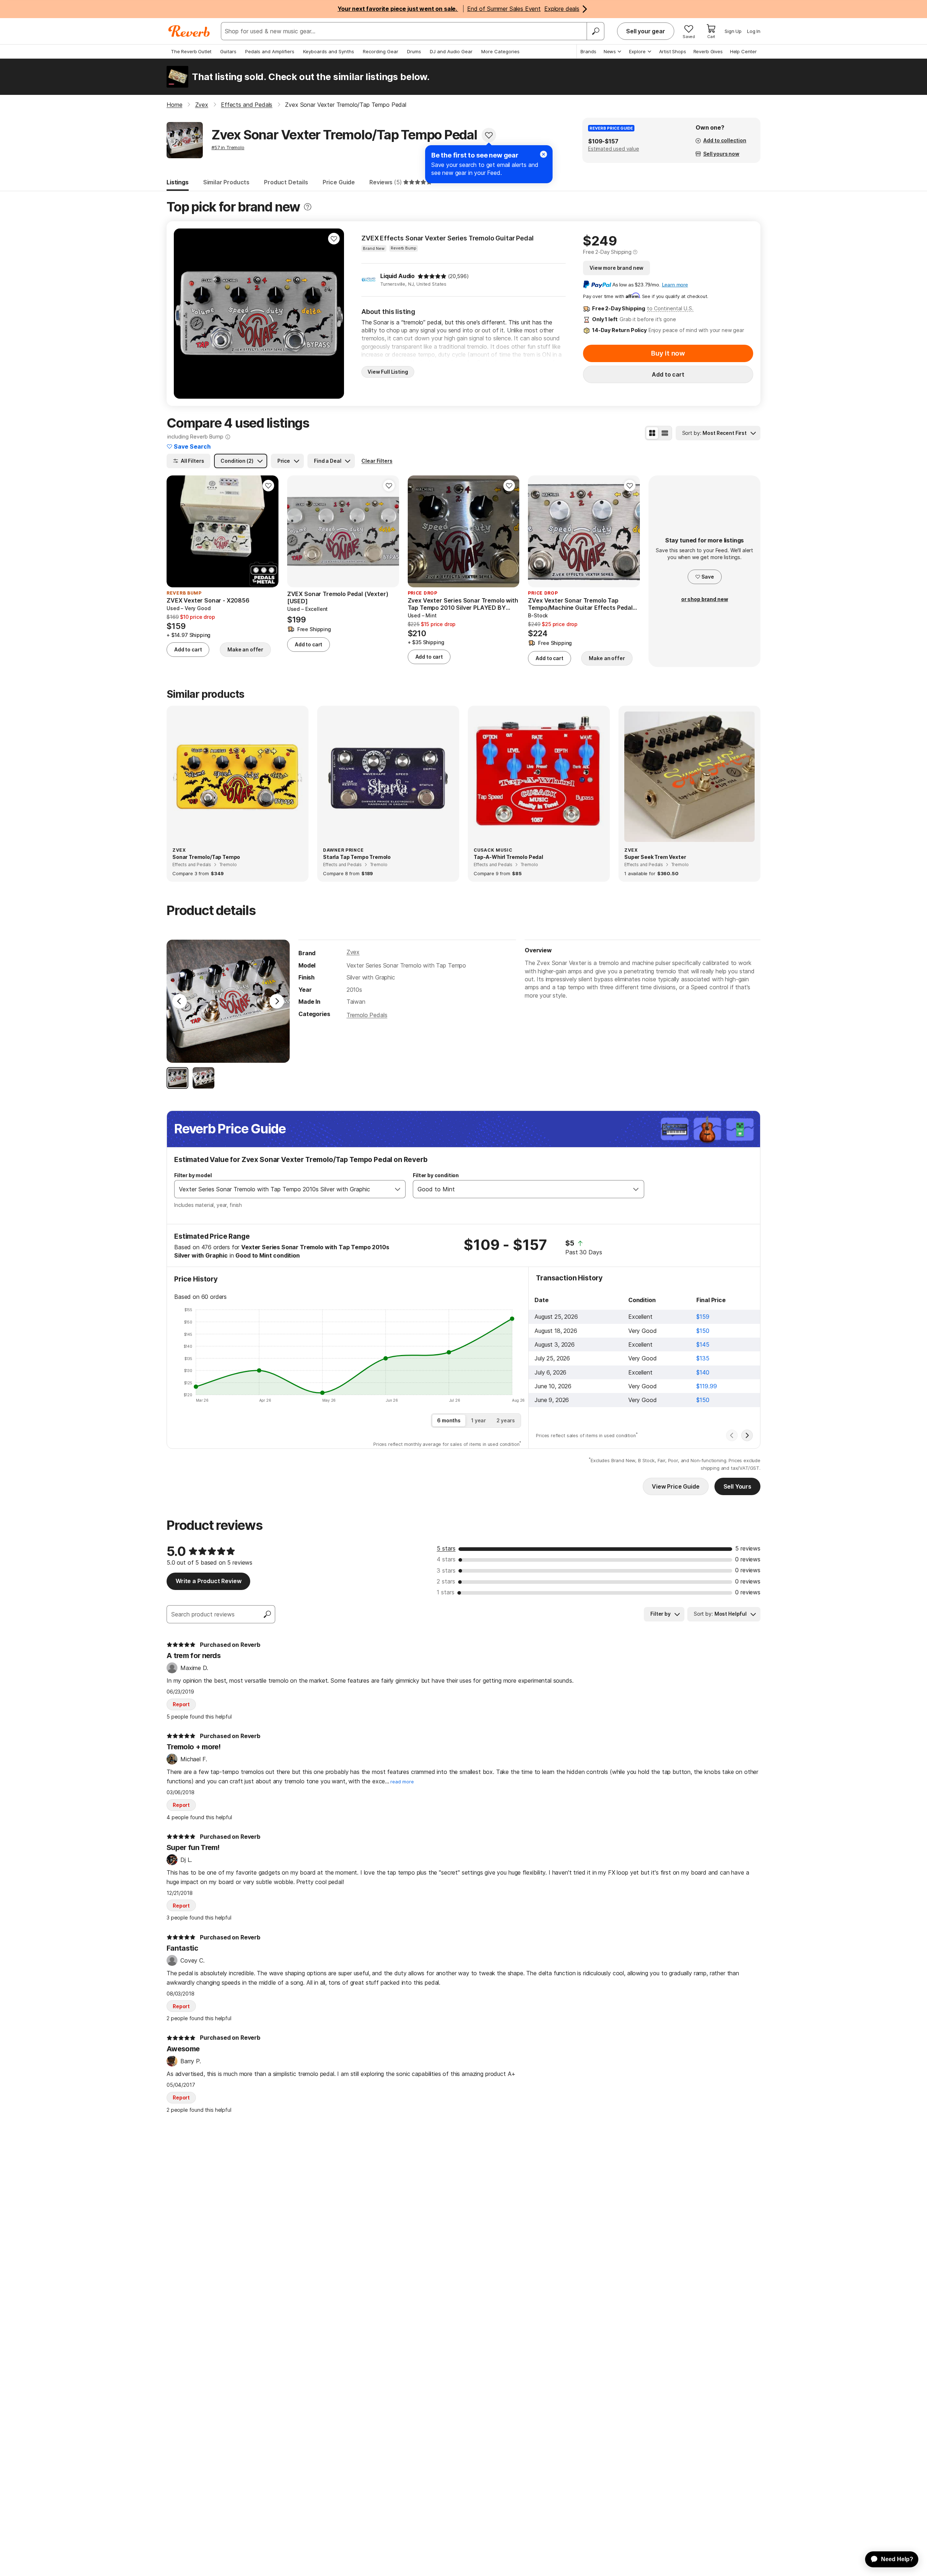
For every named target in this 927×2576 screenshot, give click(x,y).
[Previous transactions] (732, 1435)
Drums (414, 51)
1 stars (446, 1592)
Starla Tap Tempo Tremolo (357, 857)
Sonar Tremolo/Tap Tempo (206, 857)
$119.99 (706, 1386)
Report (181, 1704)
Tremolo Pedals (367, 1015)
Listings (178, 182)
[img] (432, 276)
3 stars (446, 1570)
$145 (703, 1344)
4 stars (446, 1559)
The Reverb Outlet (191, 51)
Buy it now (668, 353)
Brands (588, 51)
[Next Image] (277, 1001)
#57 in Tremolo (228, 147)
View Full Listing (388, 372)
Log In (754, 31)
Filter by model (193, 1175)
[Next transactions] (747, 1435)
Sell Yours (737, 1486)
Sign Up (733, 31)
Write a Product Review (208, 1581)
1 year (479, 1420)
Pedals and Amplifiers (270, 51)
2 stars (446, 1581)
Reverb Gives (708, 51)
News (610, 51)
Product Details (286, 182)
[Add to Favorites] (489, 135)
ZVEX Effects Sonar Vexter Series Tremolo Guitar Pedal (448, 238)
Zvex (353, 952)
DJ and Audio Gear (451, 51)
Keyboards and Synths (329, 51)
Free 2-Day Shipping (607, 252)
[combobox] (282, 1189)
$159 (703, 1317)
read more (402, 1782)
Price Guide (339, 182)
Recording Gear (381, 51)
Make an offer (245, 649)
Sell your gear (646, 31)
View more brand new (616, 268)
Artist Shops (673, 51)
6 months (449, 1420)
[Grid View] (652, 433)
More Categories (500, 51)
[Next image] (334, 314)
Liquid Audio (397, 276)
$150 (703, 1331)
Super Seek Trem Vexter (655, 857)
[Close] (544, 154)
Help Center (743, 51)
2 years (506, 1420)
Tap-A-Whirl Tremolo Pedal (508, 857)
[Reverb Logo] (189, 31)
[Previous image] (184, 314)
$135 (703, 1358)
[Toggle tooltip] (308, 207)
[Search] (595, 31)
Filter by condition (436, 1175)
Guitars (228, 51)
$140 (703, 1372)
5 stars (446, 1548)
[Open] (398, 1189)
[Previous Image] (180, 1001)
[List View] (665, 433)
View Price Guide (676, 1486)
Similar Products (226, 182)
